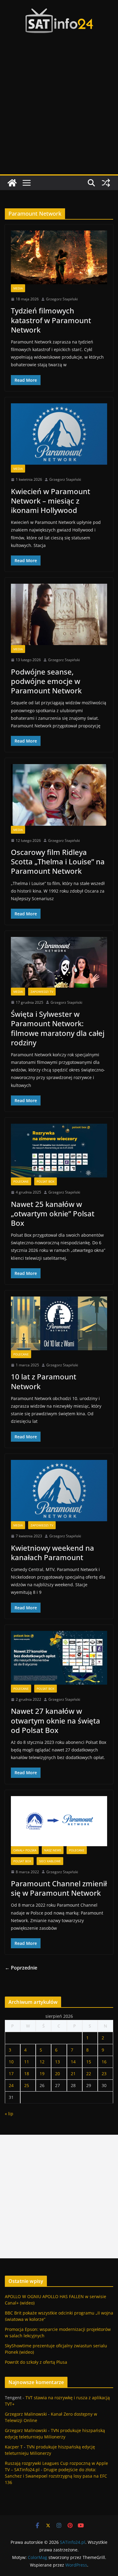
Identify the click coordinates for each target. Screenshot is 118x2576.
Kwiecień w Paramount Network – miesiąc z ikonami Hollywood (51, 501)
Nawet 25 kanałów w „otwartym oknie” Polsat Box (53, 1213)
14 (73, 2062)
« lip (9, 2114)
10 (11, 2062)
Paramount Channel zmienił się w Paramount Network (59, 1888)
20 (57, 2074)
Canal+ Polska (25, 1850)
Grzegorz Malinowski (26, 2414)
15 (89, 2062)
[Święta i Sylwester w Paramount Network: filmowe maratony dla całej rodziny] (59, 962)
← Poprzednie (21, 1968)
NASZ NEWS (53, 1850)
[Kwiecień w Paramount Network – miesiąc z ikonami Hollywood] (59, 434)
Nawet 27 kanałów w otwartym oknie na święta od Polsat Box (56, 1720)
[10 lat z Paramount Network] (59, 1323)
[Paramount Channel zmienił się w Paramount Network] (59, 1821)
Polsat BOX (46, 1181)
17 (11, 2074)
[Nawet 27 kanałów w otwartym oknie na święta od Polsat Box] (59, 1658)
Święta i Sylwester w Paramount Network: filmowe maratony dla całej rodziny (58, 1028)
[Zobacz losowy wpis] (106, 183)
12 (42, 2062)
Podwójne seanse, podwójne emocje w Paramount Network (46, 681)
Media (18, 288)
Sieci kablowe (50, 1861)
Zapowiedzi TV (42, 992)
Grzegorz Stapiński (62, 299)
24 (11, 2085)
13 (57, 2062)
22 (89, 2074)
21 (73, 2074)
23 (104, 2074)
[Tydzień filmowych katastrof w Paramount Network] (59, 257)
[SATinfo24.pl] (12, 183)
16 (104, 2062)
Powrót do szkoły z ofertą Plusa (36, 2362)
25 (27, 2085)
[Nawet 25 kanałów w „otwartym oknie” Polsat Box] (59, 1151)
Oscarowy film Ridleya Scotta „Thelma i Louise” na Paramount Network (58, 861)
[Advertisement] (59, 112)
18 (27, 2074)
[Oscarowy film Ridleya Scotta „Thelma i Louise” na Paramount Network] (59, 795)
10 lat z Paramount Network (44, 1381)
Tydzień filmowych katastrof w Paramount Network (51, 320)
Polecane (21, 1181)
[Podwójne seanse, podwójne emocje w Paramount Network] (59, 614)
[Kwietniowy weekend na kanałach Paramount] (59, 1491)
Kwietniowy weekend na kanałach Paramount (52, 1553)
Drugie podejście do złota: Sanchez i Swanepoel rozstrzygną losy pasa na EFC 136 (56, 2476)
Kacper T (14, 2447)
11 (27, 2062)
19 (42, 2074)
